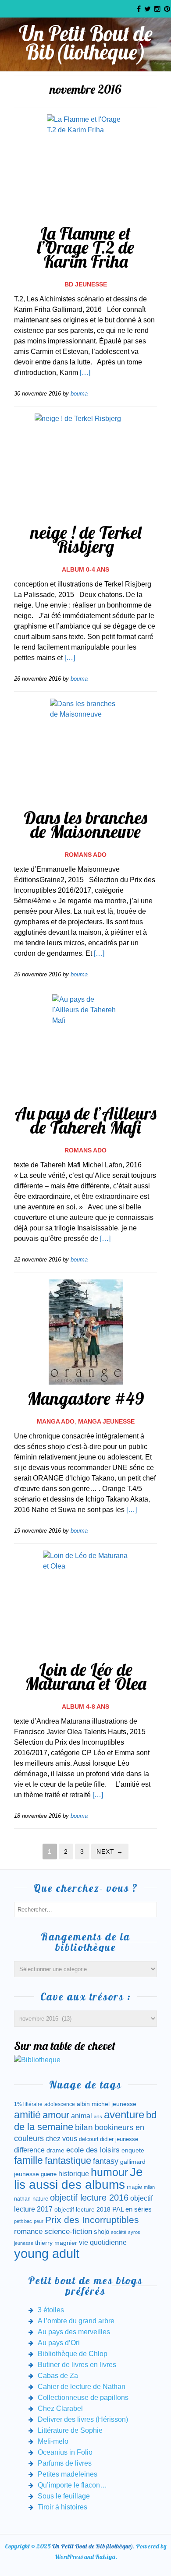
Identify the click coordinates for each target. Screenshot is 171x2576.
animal (82, 2116)
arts (98, 2117)
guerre (49, 2174)
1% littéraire (28, 2104)
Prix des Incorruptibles (92, 2220)
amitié (27, 2115)
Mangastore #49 (85, 1398)
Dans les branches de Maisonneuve (85, 824)
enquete (133, 2150)
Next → (110, 1852)
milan (149, 2187)
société (119, 2232)
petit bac (23, 2221)
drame (55, 2150)
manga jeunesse (106, 1421)
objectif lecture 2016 (89, 2198)
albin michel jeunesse (107, 2104)
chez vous (61, 2139)
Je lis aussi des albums (78, 2178)
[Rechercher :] (85, 1909)
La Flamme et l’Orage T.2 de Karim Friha (86, 247)
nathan (22, 2199)
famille (28, 2161)
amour (56, 2115)
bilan (84, 2127)
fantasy (106, 2161)
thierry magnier (56, 2243)
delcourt (89, 2139)
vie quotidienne (103, 2242)
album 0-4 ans (85, 569)
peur (39, 2221)
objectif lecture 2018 (82, 2209)
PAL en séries (132, 2209)
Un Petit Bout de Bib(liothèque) (86, 42)
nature (40, 2199)
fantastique (68, 2161)
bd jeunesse (86, 284)
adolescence (60, 2104)
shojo (102, 2232)
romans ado (85, 855)
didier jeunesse (119, 2139)
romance (28, 2231)
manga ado (56, 1421)
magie (134, 2187)
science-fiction (68, 2231)
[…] (85, 373)
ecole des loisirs (93, 2150)
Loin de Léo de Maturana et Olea (86, 1676)
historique (74, 2174)
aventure (124, 2115)
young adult (47, 2253)
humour (109, 2172)
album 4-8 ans (85, 1707)
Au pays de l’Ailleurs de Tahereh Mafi (85, 1120)
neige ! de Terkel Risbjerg (86, 539)
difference (29, 2150)
